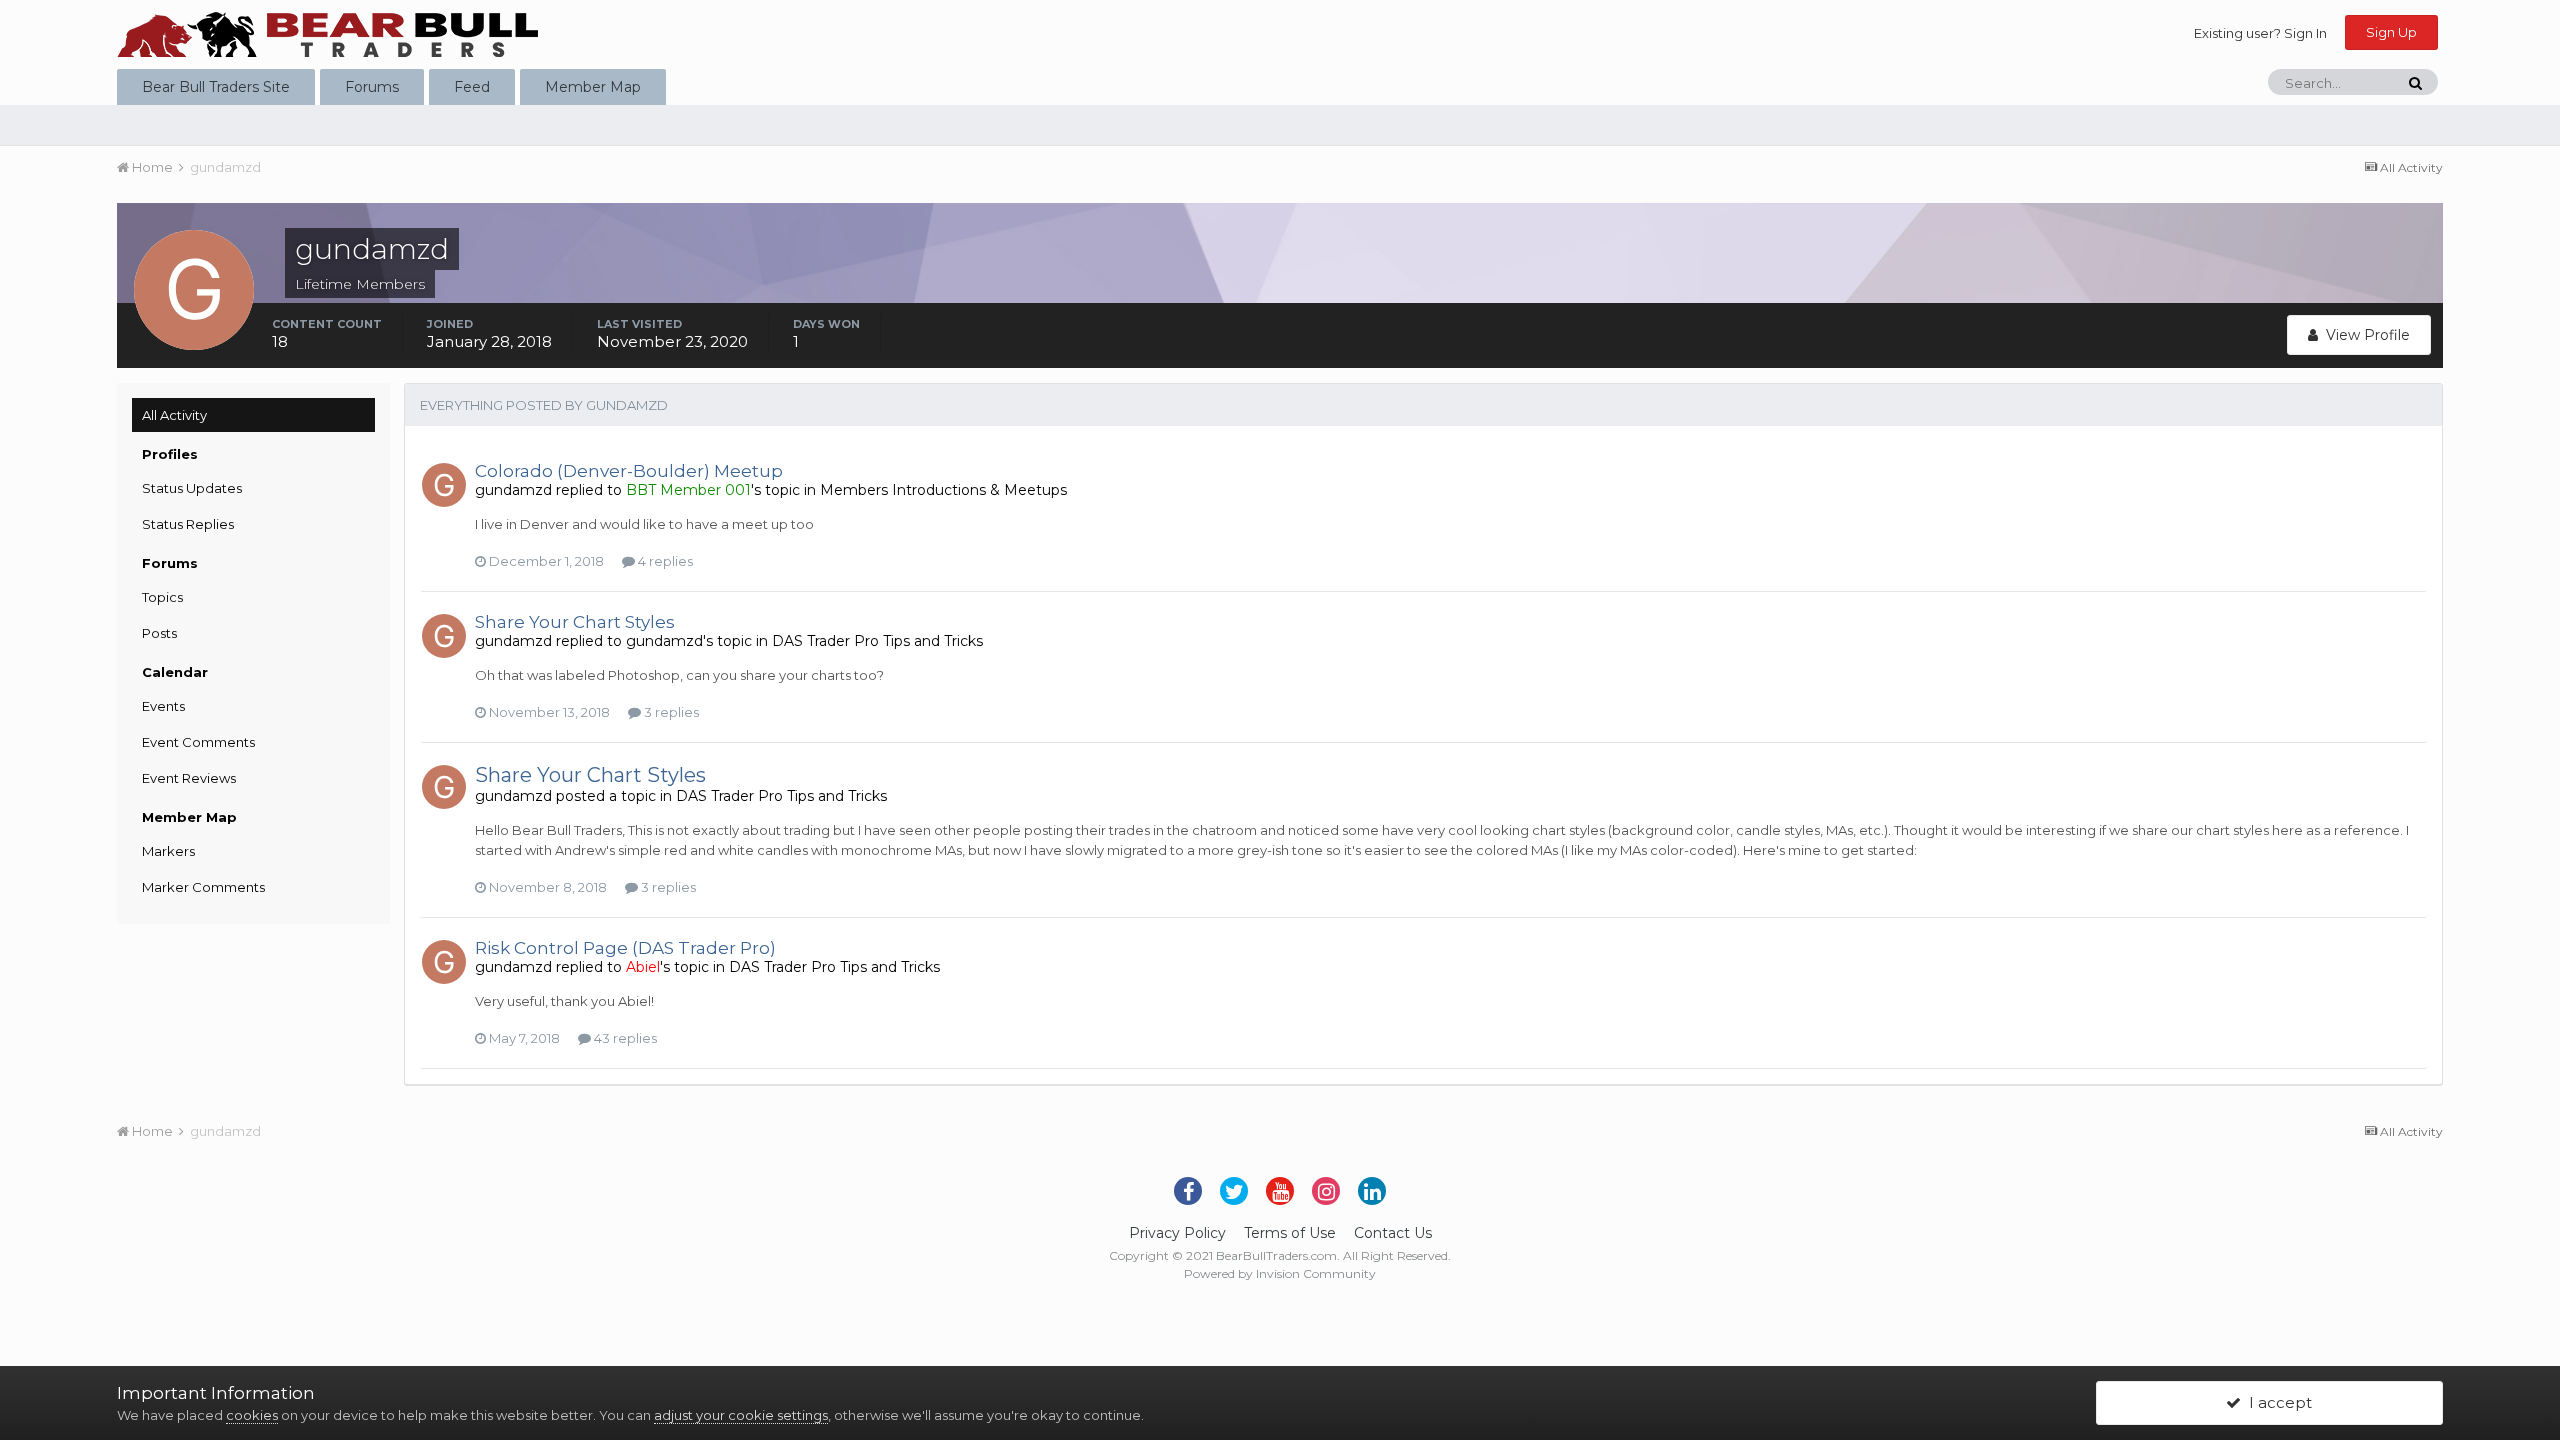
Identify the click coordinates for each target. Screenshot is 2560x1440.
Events (163, 706)
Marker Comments (203, 887)
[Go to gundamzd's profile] (444, 485)
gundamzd (513, 490)
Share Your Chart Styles (575, 622)
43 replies (624, 1038)
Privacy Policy (1177, 1233)
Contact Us (1393, 1233)
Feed (472, 87)
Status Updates (192, 488)
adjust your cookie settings (741, 1415)
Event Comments (198, 742)
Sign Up (2391, 32)
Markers (168, 851)
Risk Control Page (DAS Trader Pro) (625, 948)
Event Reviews (189, 778)
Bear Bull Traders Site (216, 87)
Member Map (593, 87)
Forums (372, 87)
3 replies (670, 712)
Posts (159, 633)
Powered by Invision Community (1280, 1273)
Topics (162, 597)
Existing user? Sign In (2260, 33)
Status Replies (188, 524)
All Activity (174, 415)
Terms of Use (1290, 1233)
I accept (2276, 1402)
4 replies (664, 561)
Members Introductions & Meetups (943, 490)
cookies (252, 1415)
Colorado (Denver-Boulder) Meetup (629, 471)
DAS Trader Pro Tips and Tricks (877, 641)
